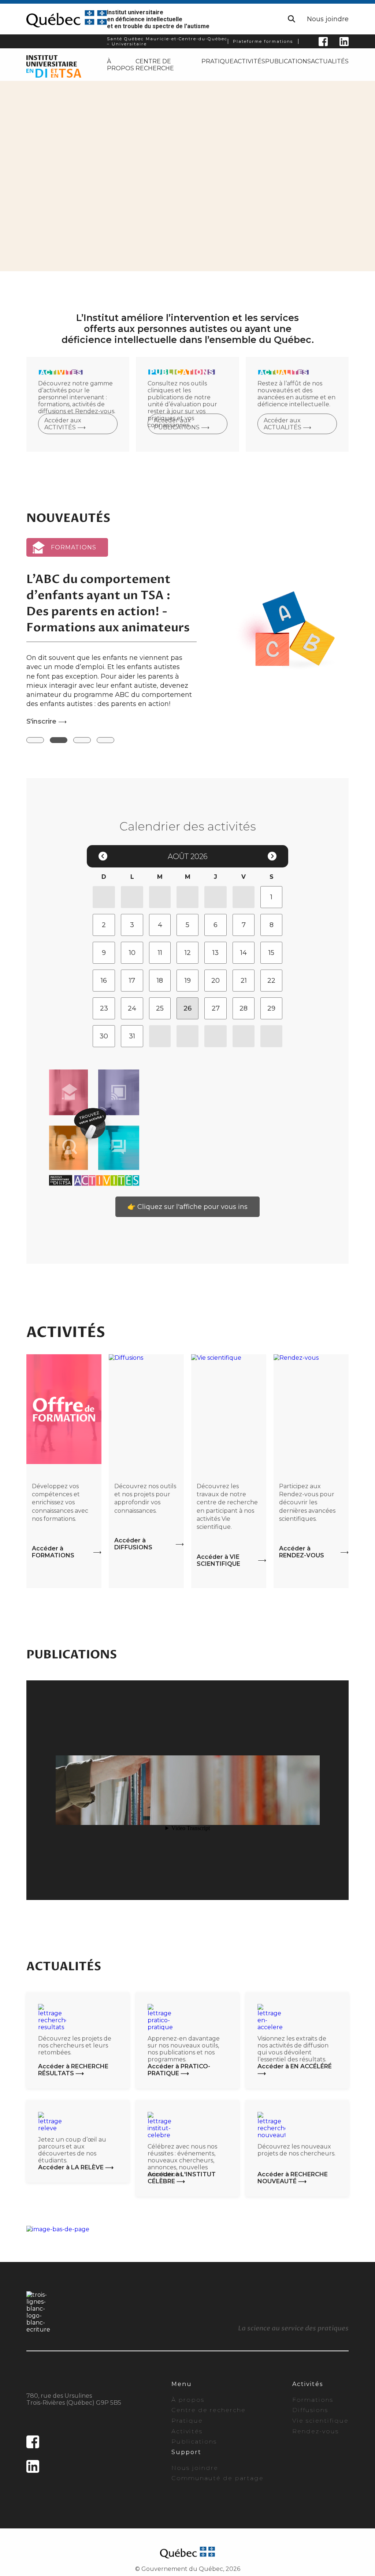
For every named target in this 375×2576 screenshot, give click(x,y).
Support (186, 2452)
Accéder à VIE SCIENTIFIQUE (218, 1560)
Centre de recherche (155, 65)
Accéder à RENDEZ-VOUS (302, 1552)
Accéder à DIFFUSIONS (133, 1544)
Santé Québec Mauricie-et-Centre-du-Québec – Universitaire (167, 41)
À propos (120, 65)
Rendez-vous (315, 2431)
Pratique (218, 61)
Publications (288, 61)
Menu (182, 2384)
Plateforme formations (263, 41)
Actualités (330, 61)
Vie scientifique (320, 2421)
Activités (249, 61)
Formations (313, 2400)
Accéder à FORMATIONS (53, 1552)
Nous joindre (328, 19)
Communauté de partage (218, 2478)
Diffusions (310, 2410)
